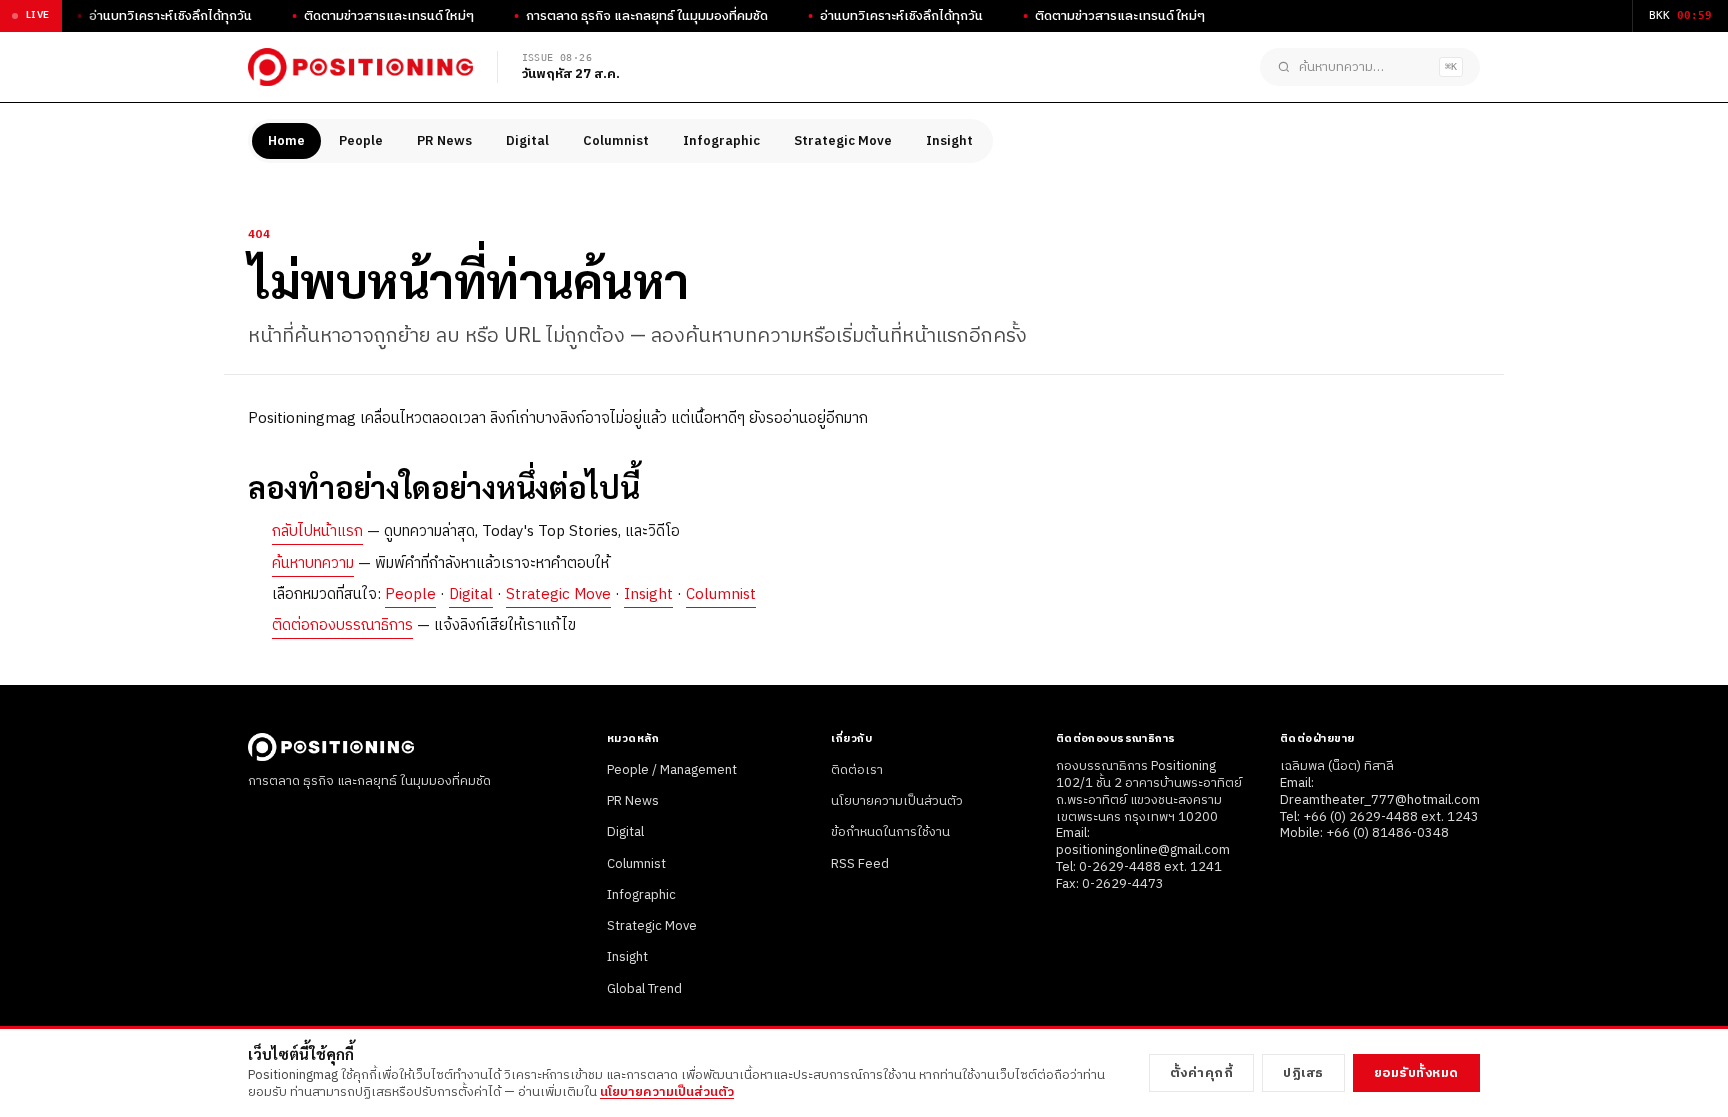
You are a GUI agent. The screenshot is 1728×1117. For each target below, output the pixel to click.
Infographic (721, 141)
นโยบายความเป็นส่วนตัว (897, 801)
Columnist (616, 141)
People (361, 141)
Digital (527, 141)
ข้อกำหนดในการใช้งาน (890, 832)
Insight (949, 141)
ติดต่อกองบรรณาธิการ (342, 625)
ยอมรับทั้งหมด (1416, 1073)
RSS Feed (860, 864)
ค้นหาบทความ (313, 563)
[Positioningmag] (360, 67)
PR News (444, 141)
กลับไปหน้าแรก (317, 531)
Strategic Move (843, 141)
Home (286, 141)
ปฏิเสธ (1303, 1073)
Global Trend (644, 989)
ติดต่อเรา (857, 770)
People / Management (672, 770)
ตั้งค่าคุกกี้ (1202, 1073)
